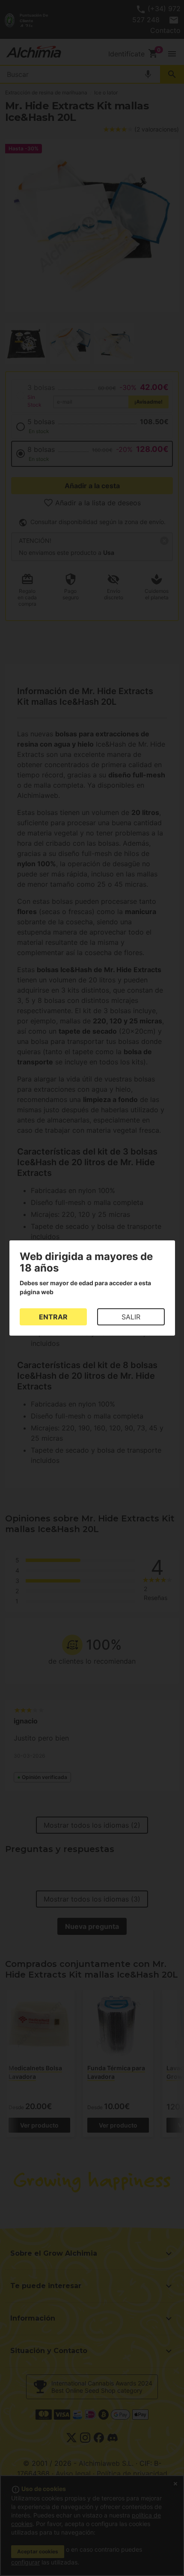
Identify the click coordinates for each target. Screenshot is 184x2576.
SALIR (131, 1317)
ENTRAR (53, 1317)
